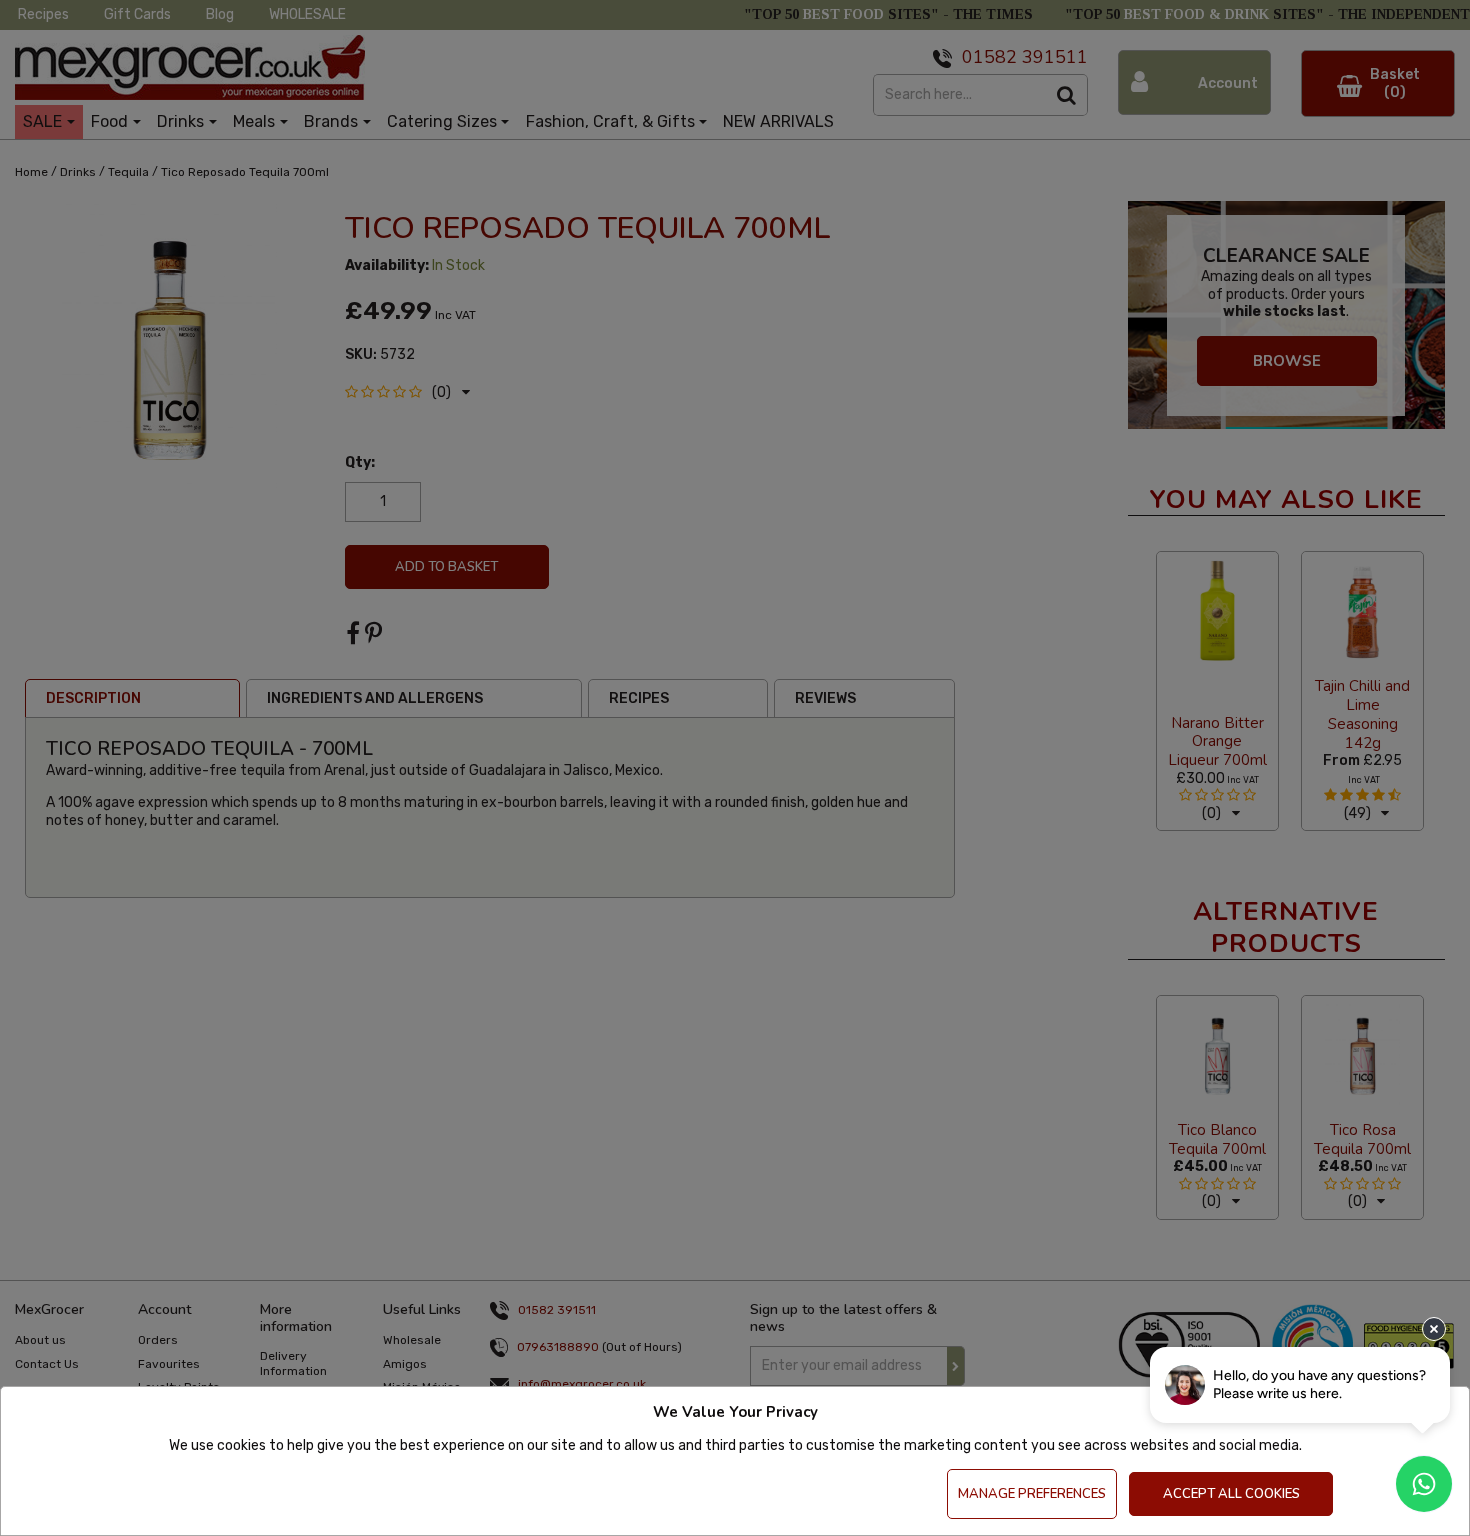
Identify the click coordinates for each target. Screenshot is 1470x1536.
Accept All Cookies (1231, 1494)
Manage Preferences (1032, 1494)
